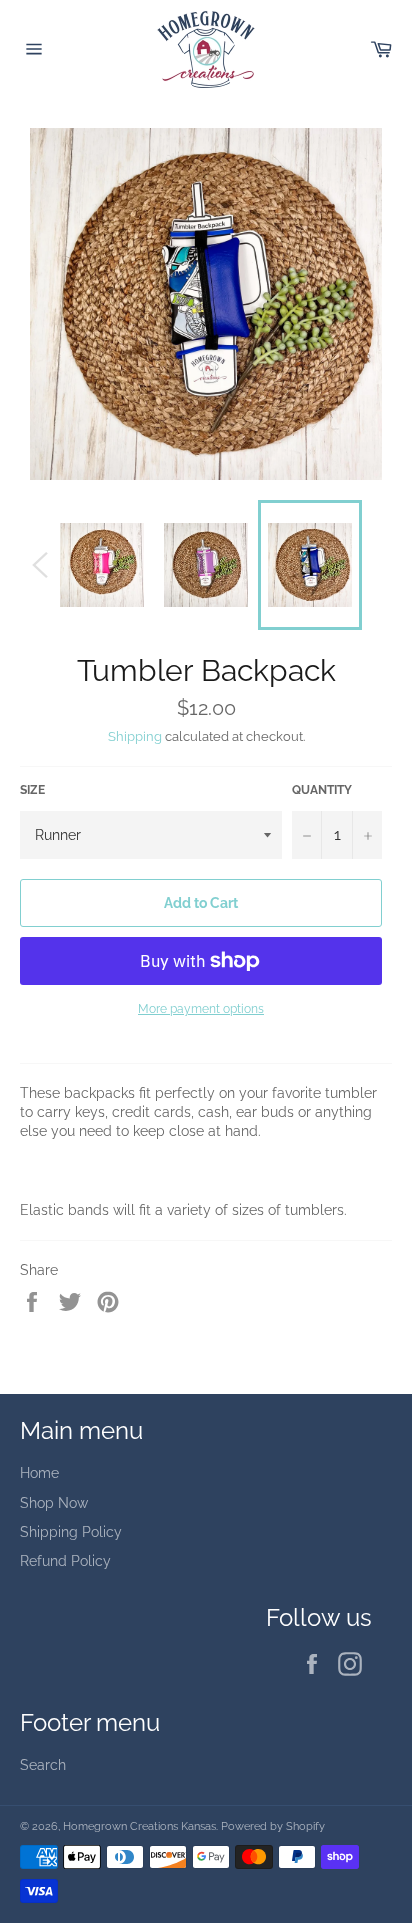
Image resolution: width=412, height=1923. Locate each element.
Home (39, 1473)
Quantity (322, 790)
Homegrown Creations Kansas (139, 1826)
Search (43, 1765)
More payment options (201, 1009)
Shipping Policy (71, 1532)
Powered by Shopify (273, 1826)
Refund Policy (65, 1561)
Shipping (135, 736)
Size (32, 790)
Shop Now (54, 1503)
